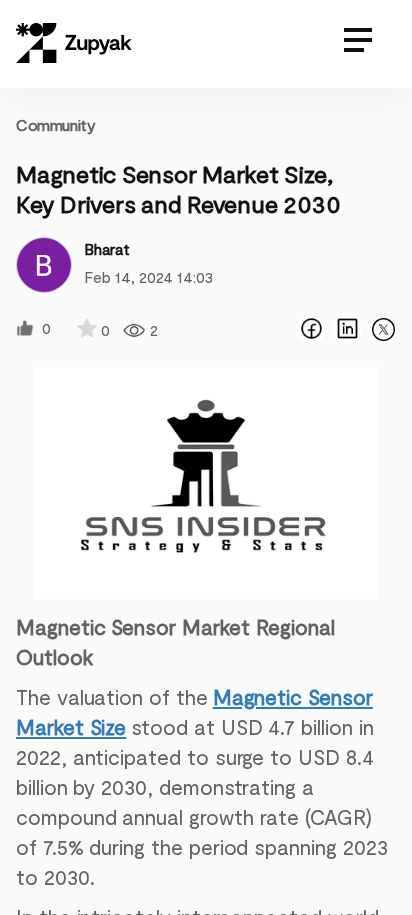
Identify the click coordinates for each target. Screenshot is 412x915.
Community (55, 124)
